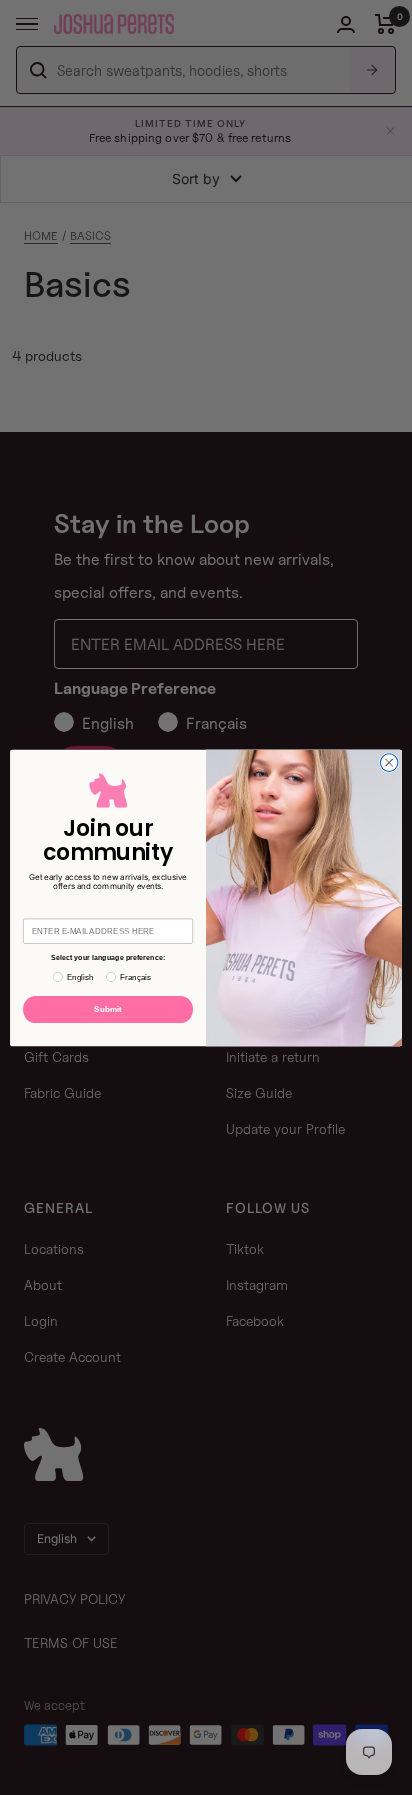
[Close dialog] (389, 762)
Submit (107, 1008)
